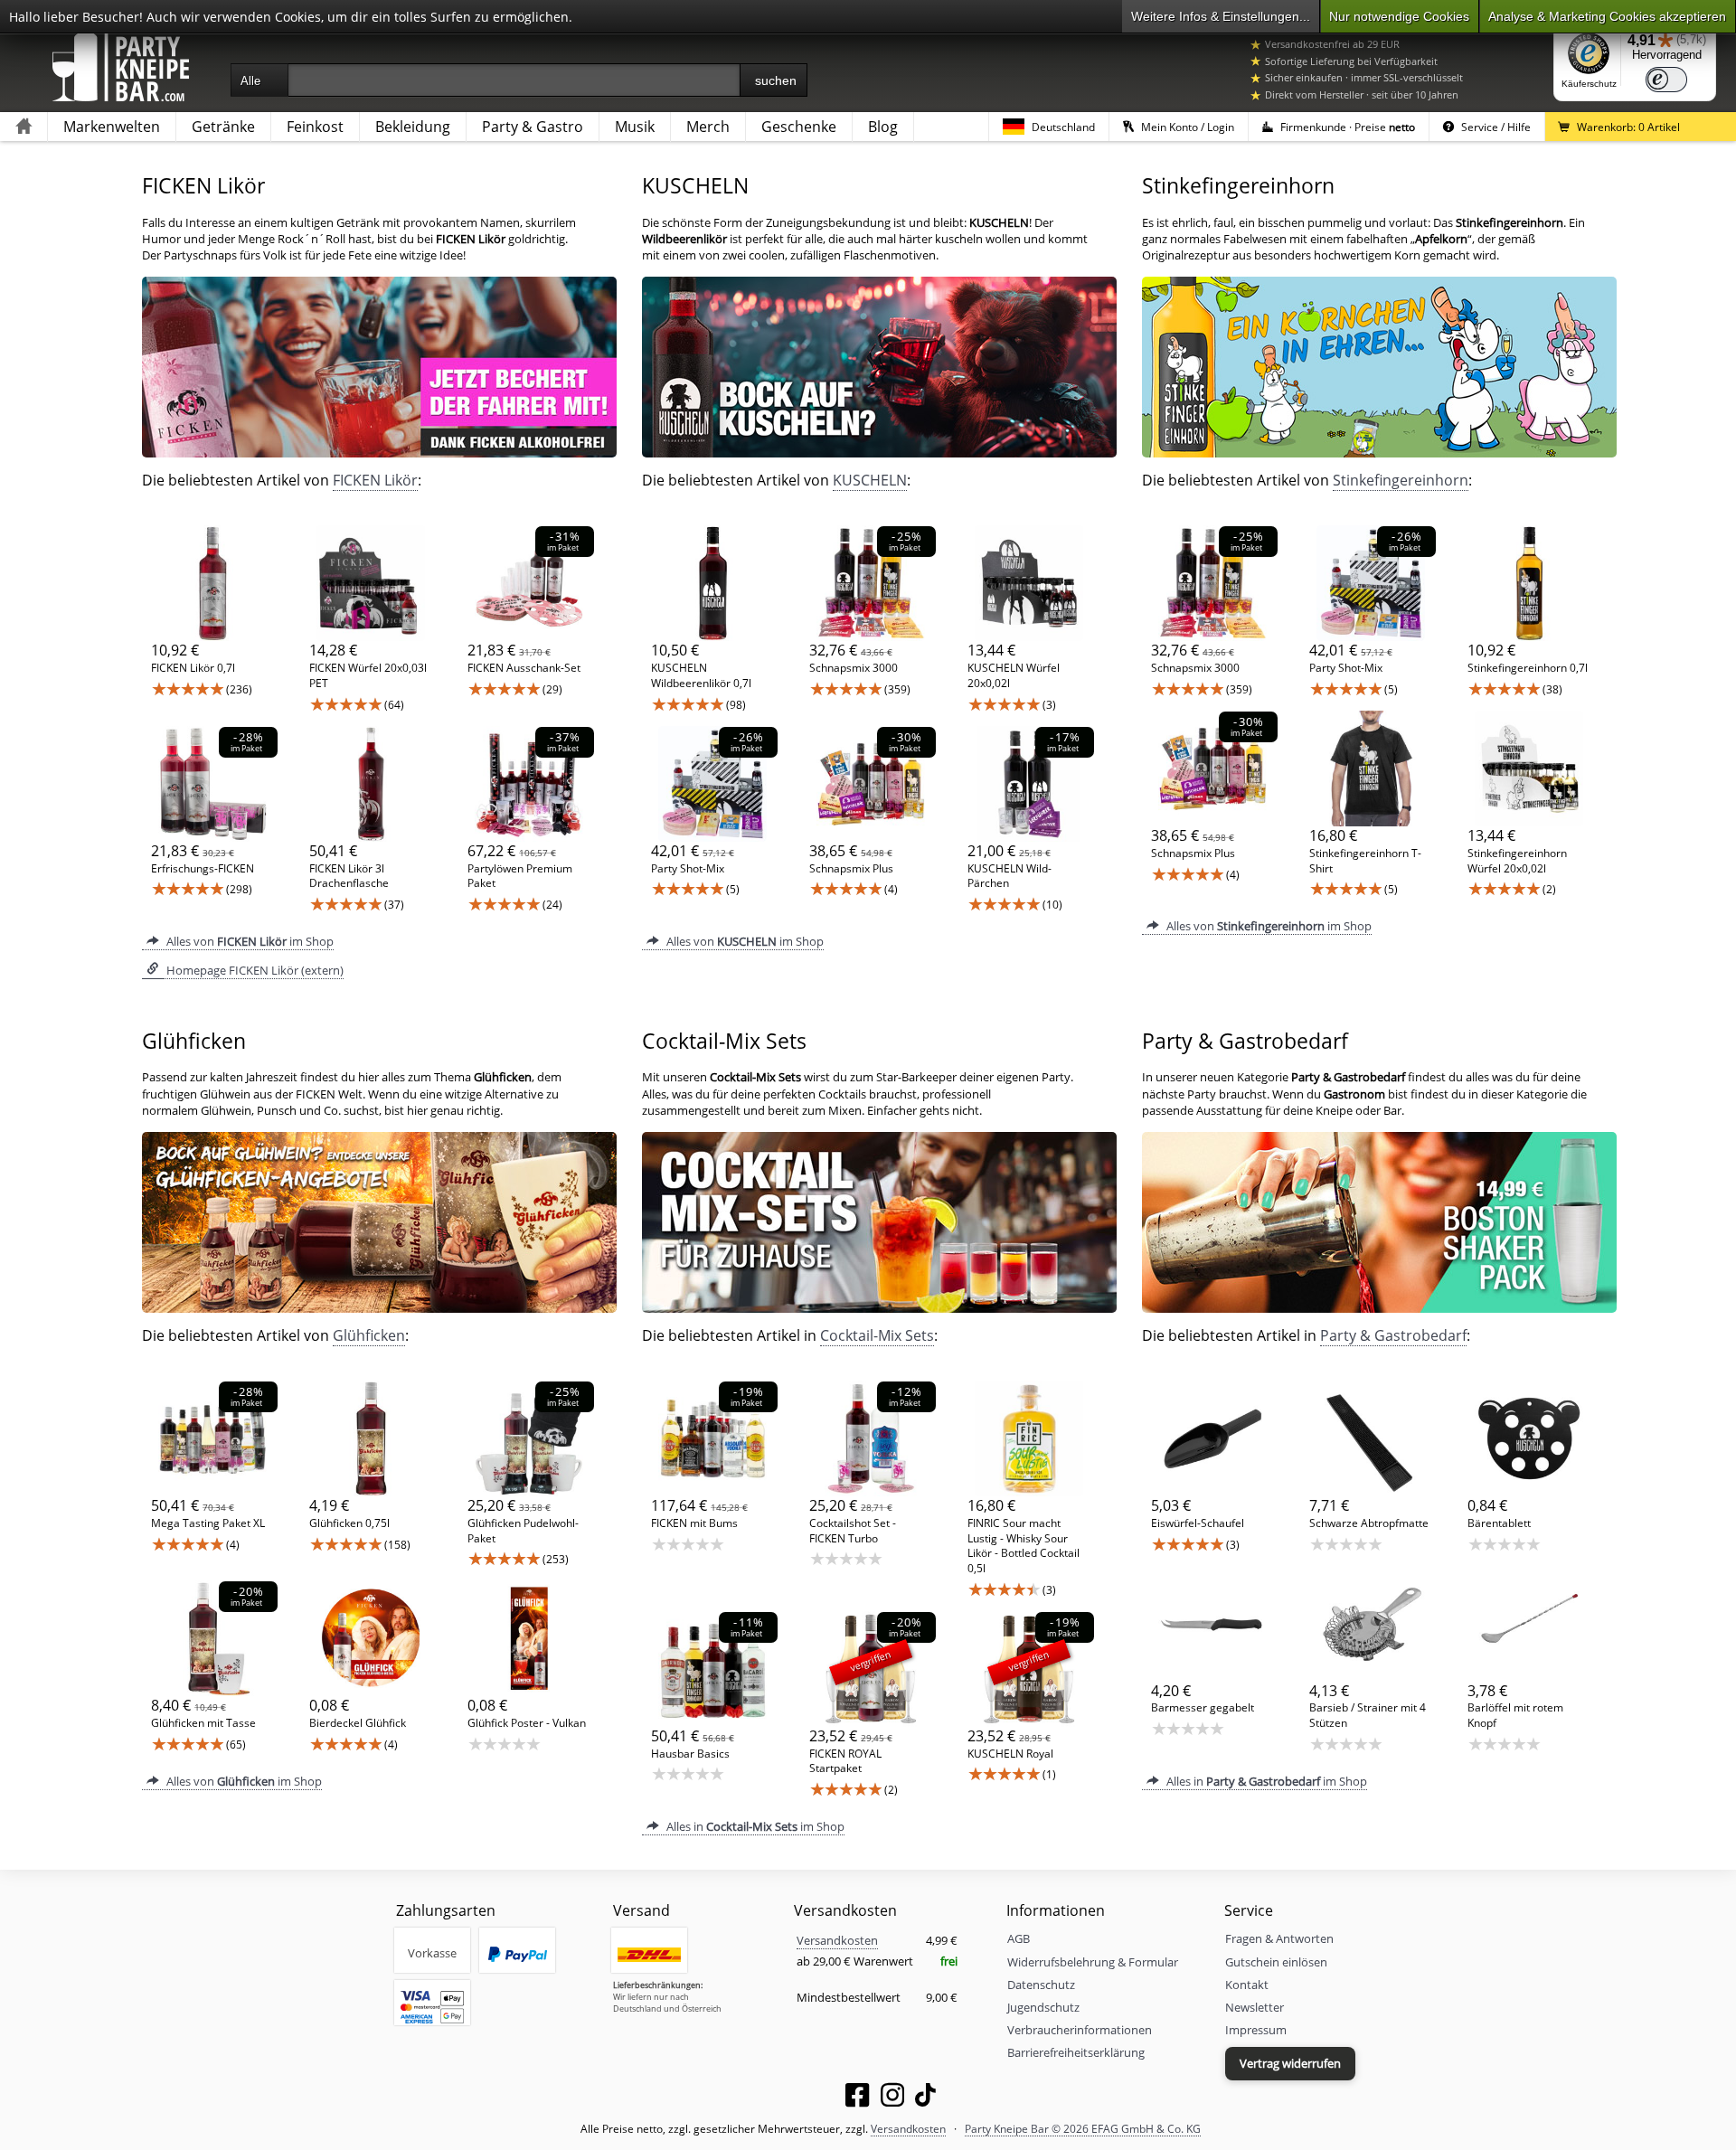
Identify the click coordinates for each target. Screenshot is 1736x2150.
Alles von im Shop (249, 941)
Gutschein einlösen (1276, 1962)
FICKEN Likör (375, 480)
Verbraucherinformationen (1080, 2030)
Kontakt (1247, 1985)
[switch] (1666, 80)
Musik (635, 127)
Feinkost (315, 127)
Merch (708, 127)
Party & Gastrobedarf (1393, 1335)
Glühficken (369, 1335)
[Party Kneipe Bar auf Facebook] (857, 2098)
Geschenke (799, 127)
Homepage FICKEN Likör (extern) (254, 970)
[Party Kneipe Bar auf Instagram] (892, 2098)
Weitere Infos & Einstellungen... (1221, 16)
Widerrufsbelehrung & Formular (1093, 1962)
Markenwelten (112, 127)
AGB (1019, 1938)
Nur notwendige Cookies (1399, 16)
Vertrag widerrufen (1290, 2063)
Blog (883, 127)
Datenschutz (1041, 1985)
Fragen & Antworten (1279, 1938)
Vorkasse (432, 1953)
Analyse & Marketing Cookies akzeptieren (1607, 16)
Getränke (223, 127)
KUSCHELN (870, 480)
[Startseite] (24, 127)
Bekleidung (413, 127)
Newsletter (1255, 2007)
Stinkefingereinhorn (1401, 480)
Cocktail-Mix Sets (877, 1335)
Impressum (1256, 2030)
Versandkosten (837, 1940)
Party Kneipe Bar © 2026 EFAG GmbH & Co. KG (1083, 2128)
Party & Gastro (533, 127)
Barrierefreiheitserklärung (1076, 2052)
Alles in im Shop (754, 1826)
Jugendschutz (1043, 2007)
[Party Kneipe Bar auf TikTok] (925, 2098)
